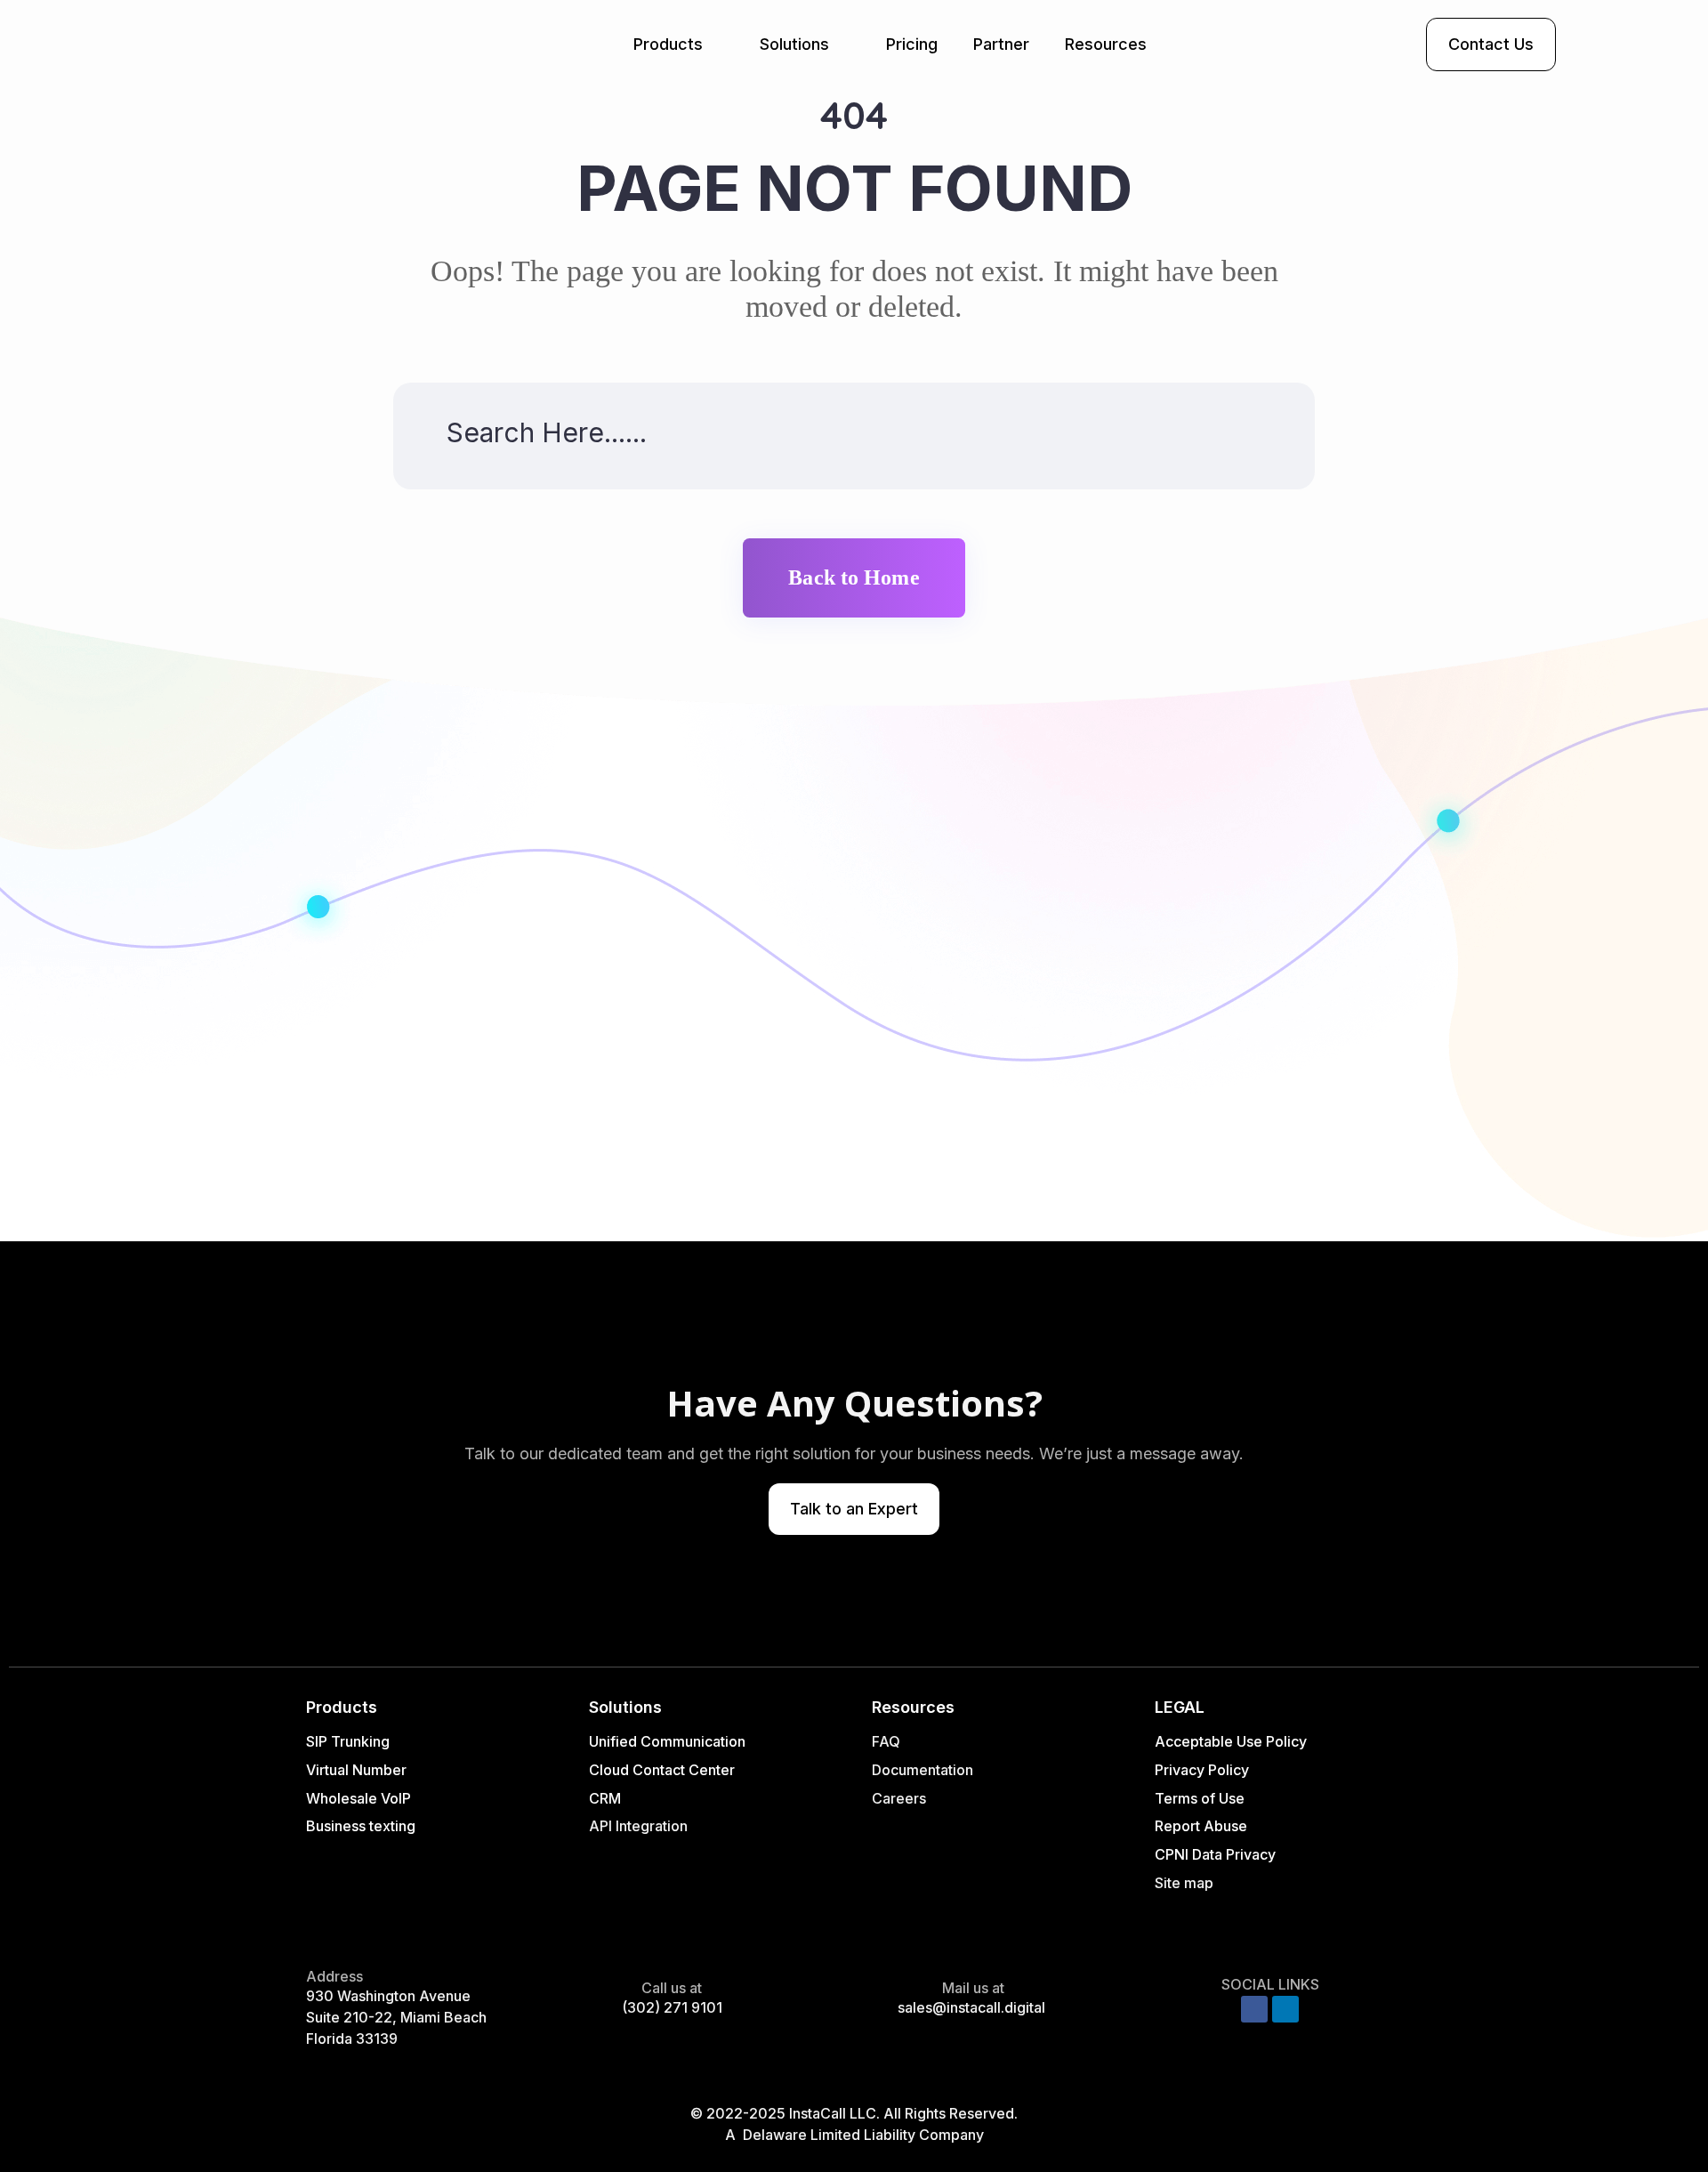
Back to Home (854, 577)
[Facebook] (1254, 2009)
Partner (1001, 44)
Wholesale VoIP (359, 1798)
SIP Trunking (348, 1741)
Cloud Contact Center (662, 1770)
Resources (1106, 44)
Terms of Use (1200, 1798)
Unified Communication (667, 1741)
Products (668, 44)
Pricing (912, 44)
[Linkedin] (1285, 2009)
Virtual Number (356, 1770)
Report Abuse (1201, 1826)
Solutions (794, 44)
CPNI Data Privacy (1215, 1854)
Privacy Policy (1202, 1770)
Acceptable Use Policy (1231, 1741)
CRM (607, 1798)
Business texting (361, 1826)
